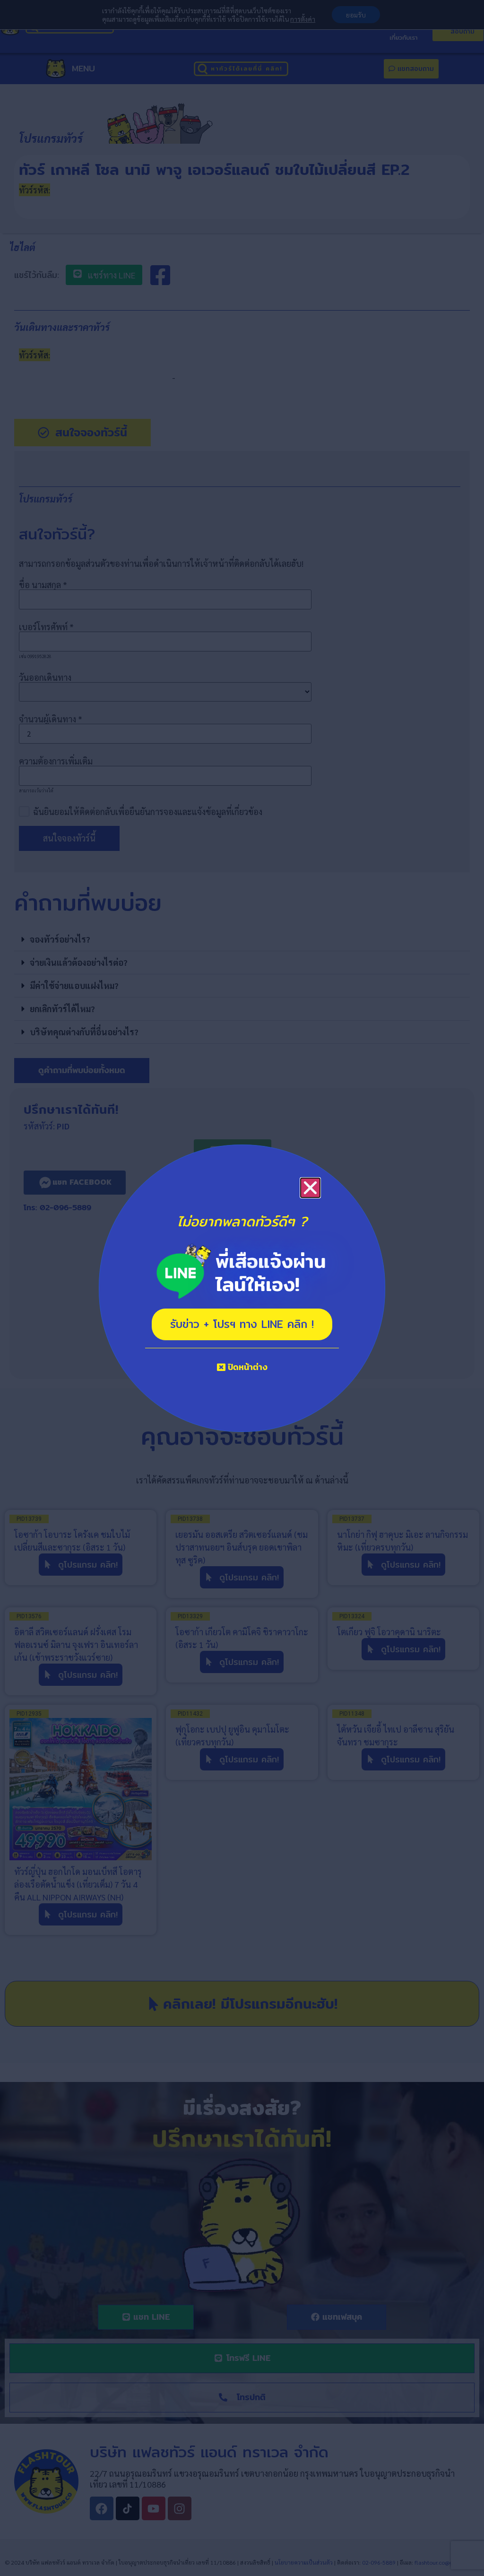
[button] (310, 1188)
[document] (242, 1288)
